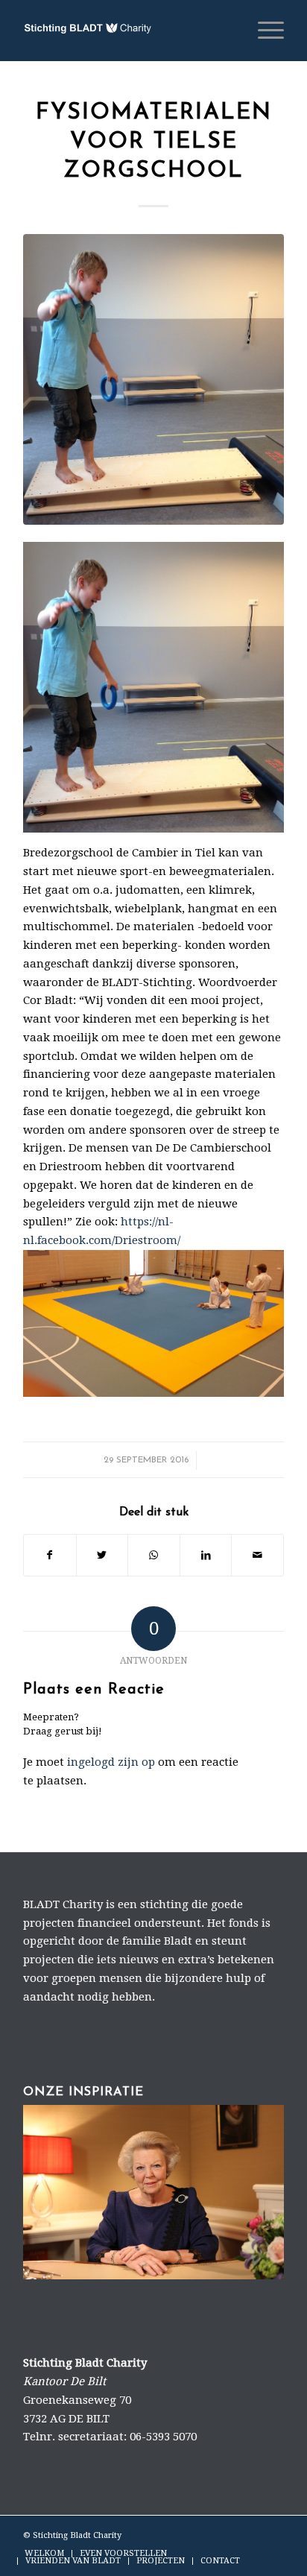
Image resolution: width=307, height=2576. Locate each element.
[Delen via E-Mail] (257, 1555)
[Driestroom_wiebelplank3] (153, 379)
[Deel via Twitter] (102, 1555)
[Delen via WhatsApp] (154, 1555)
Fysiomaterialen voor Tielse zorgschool (154, 142)
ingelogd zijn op (111, 1762)
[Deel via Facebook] (50, 1555)
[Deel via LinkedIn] (206, 1555)
